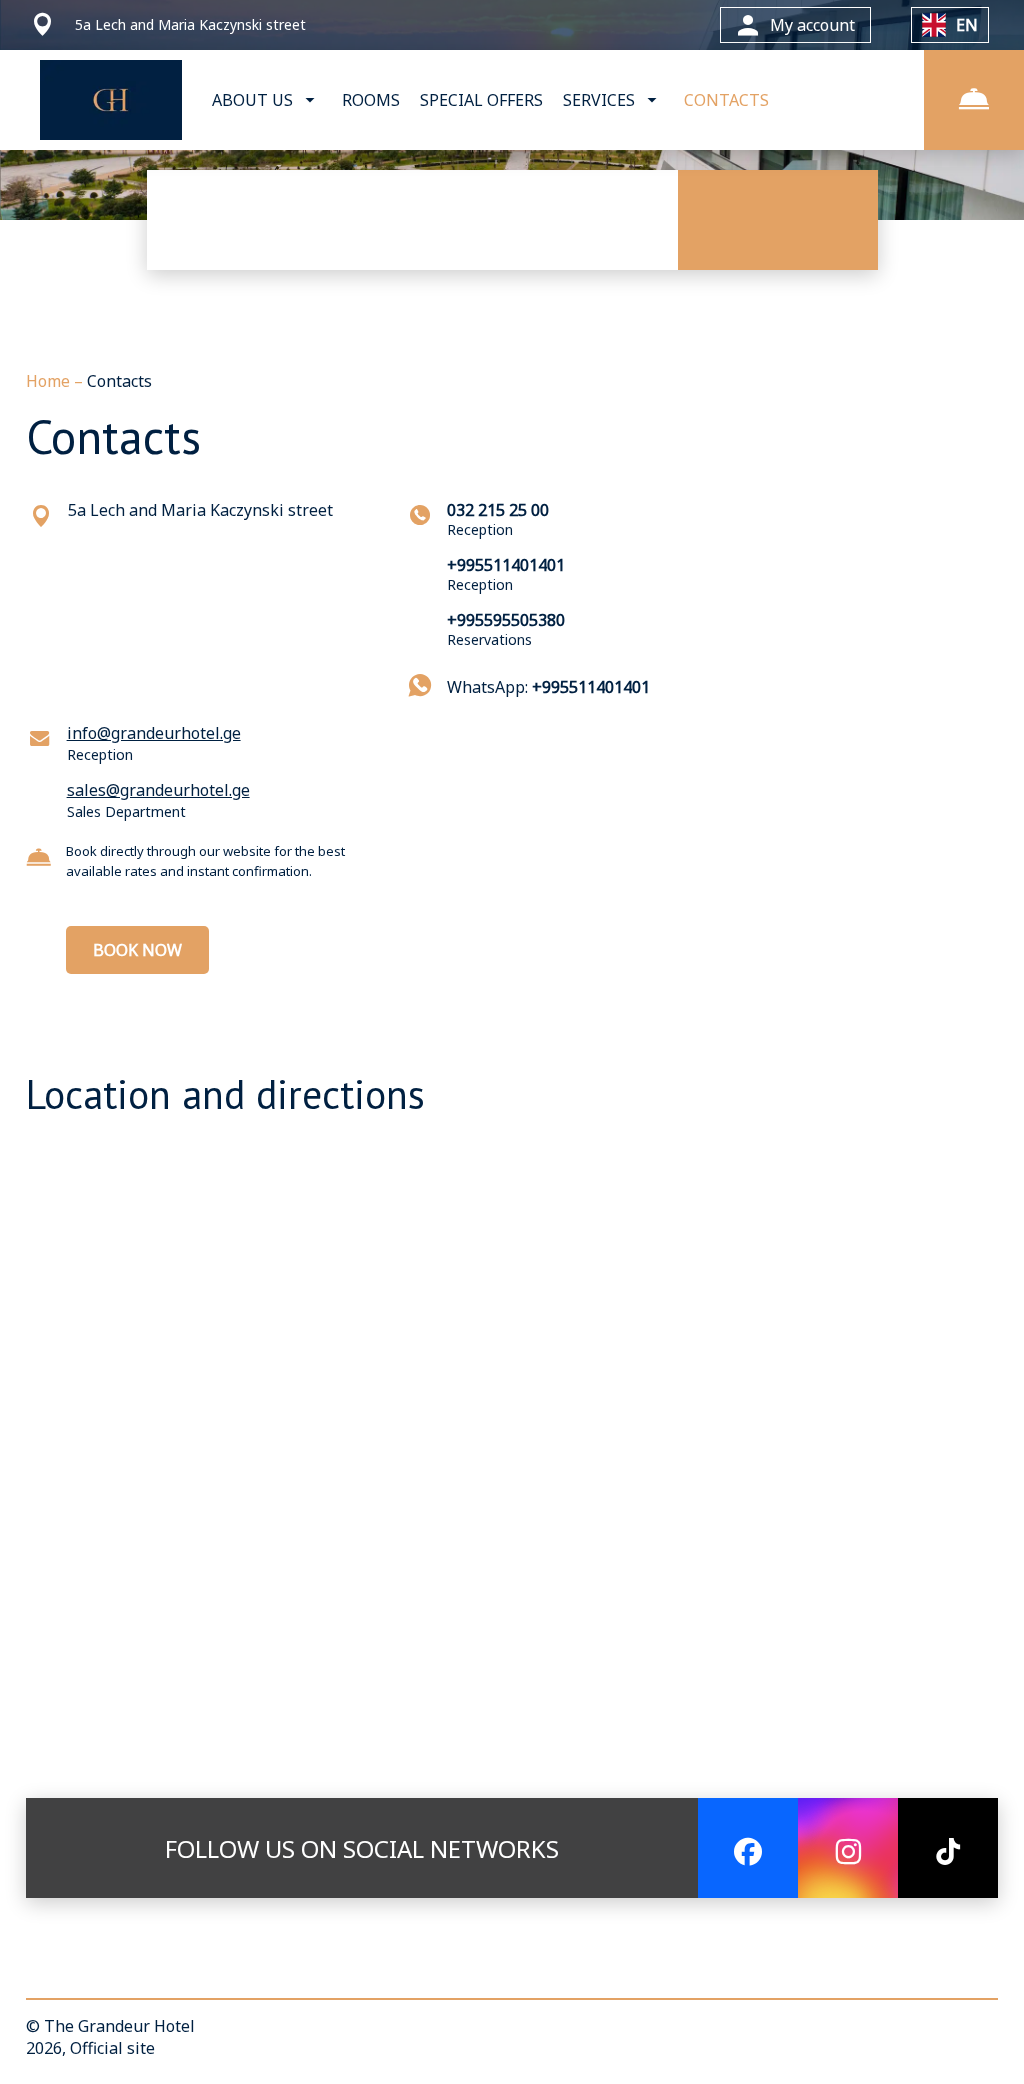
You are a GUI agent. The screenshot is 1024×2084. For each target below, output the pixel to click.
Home (50, 381)
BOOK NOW (137, 950)
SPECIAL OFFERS (481, 100)
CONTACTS (726, 100)
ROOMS (371, 100)
